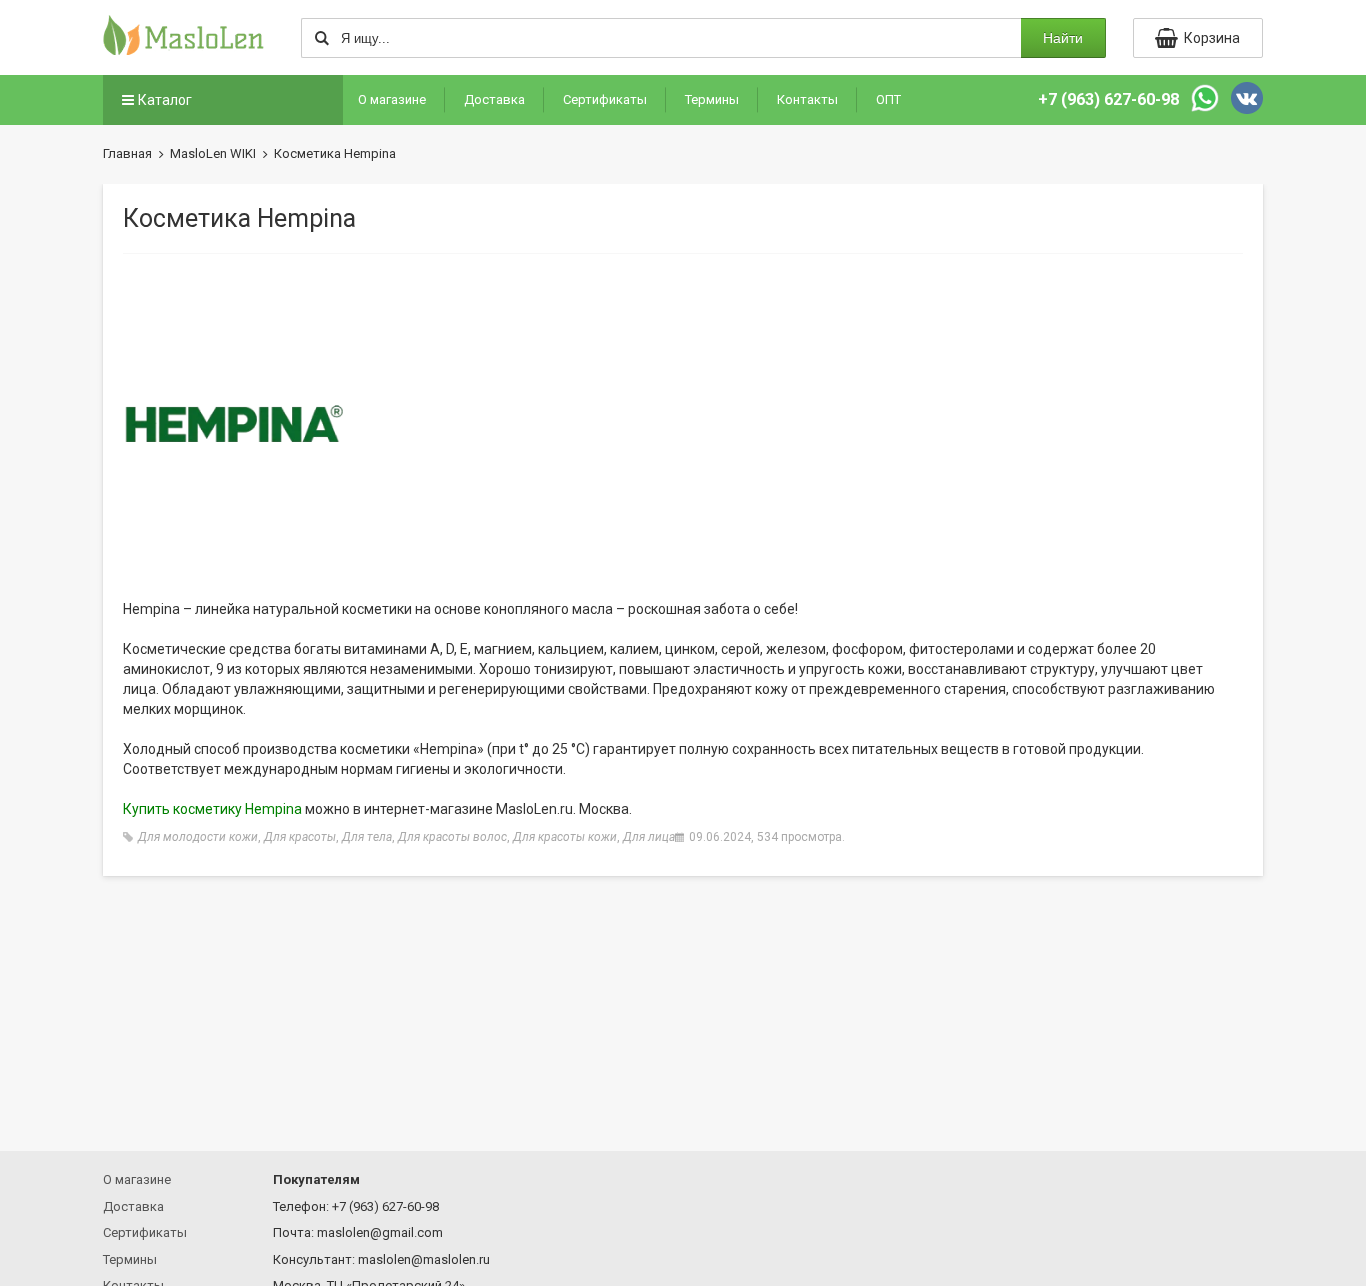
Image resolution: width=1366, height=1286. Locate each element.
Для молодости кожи (198, 837)
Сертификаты (605, 99)
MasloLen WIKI (213, 153)
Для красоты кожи (565, 837)
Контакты (807, 99)
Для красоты (300, 837)
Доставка (494, 99)
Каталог (165, 100)
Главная (127, 153)
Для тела (367, 837)
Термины (712, 99)
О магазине (392, 99)
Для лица (649, 837)
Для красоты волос (452, 837)
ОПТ (888, 99)
